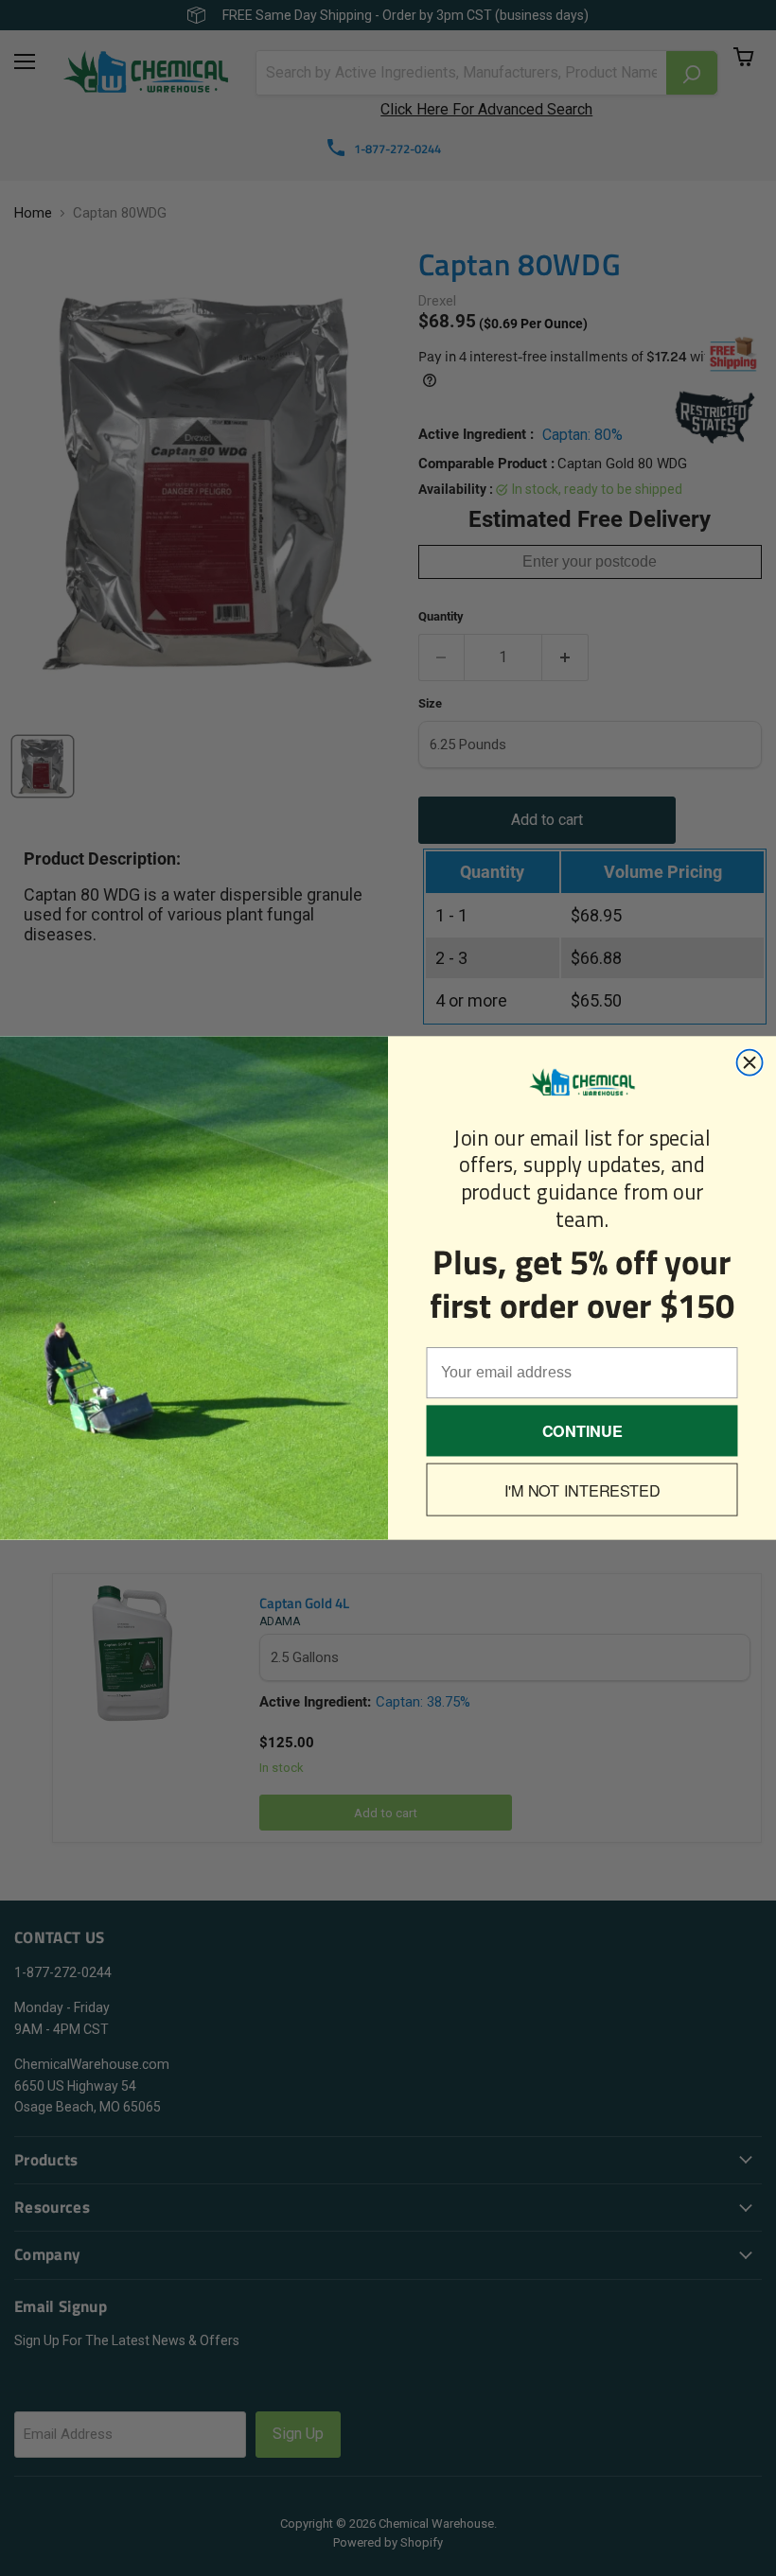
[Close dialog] (750, 1063)
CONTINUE (582, 1431)
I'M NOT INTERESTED (582, 1490)
